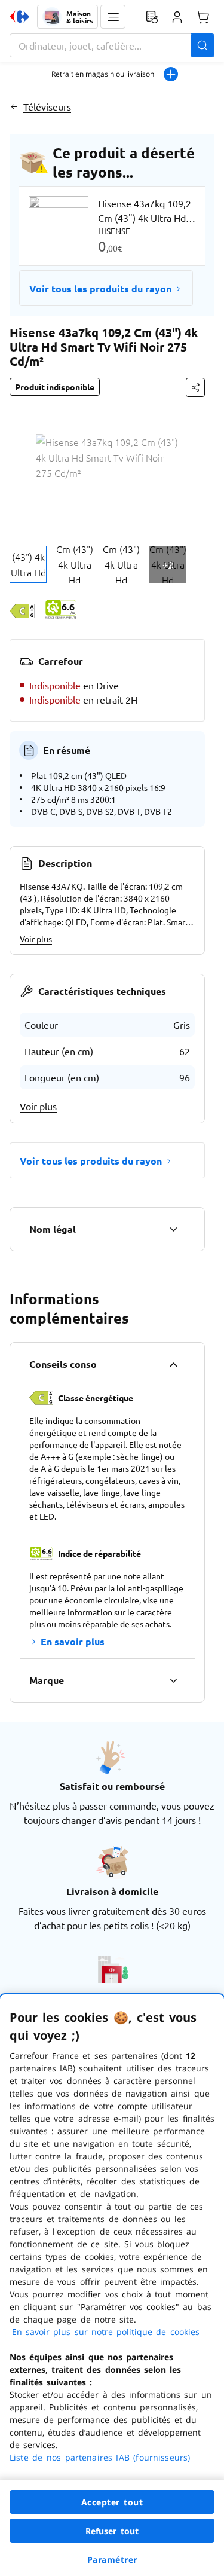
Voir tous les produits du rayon (100, 288)
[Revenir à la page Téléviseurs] (14, 106)
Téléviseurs (47, 106)
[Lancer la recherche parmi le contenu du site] (202, 45)
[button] (113, 17)
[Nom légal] (173, 1229)
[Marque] (173, 1680)
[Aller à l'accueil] (20, 17)
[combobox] (112, 45)
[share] (195, 387)
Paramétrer (112, 2560)
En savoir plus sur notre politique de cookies (106, 2332)
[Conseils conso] (173, 1364)
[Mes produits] (152, 17)
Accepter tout (112, 2502)
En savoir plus (73, 1641)
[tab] (28, 564)
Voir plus (36, 939)
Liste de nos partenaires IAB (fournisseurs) (100, 2457)
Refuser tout (112, 2531)
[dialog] (112, 2285)
